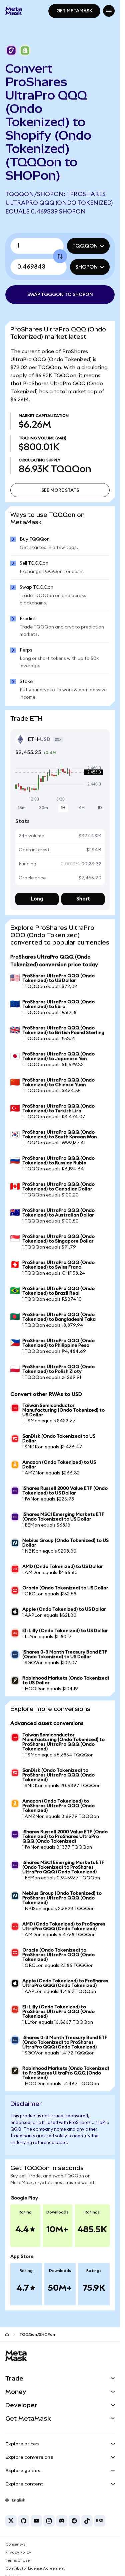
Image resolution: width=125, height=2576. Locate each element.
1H (63, 808)
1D (100, 808)
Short (83, 899)
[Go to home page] (7, 2334)
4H (82, 808)
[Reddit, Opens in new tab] (74, 2521)
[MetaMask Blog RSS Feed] (100, 2521)
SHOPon (86, 267)
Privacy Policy (18, 2552)
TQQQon (85, 246)
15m (22, 808)
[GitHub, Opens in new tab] (24, 2521)
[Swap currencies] (60, 256)
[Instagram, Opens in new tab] (49, 2521)
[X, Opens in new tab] (11, 2521)
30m (43, 808)
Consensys (15, 2544)
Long (37, 899)
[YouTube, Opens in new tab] (36, 2521)
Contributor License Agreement (35, 2568)
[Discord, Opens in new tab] (62, 2521)
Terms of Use (17, 2560)
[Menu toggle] (109, 11)
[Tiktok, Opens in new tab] (87, 2521)
